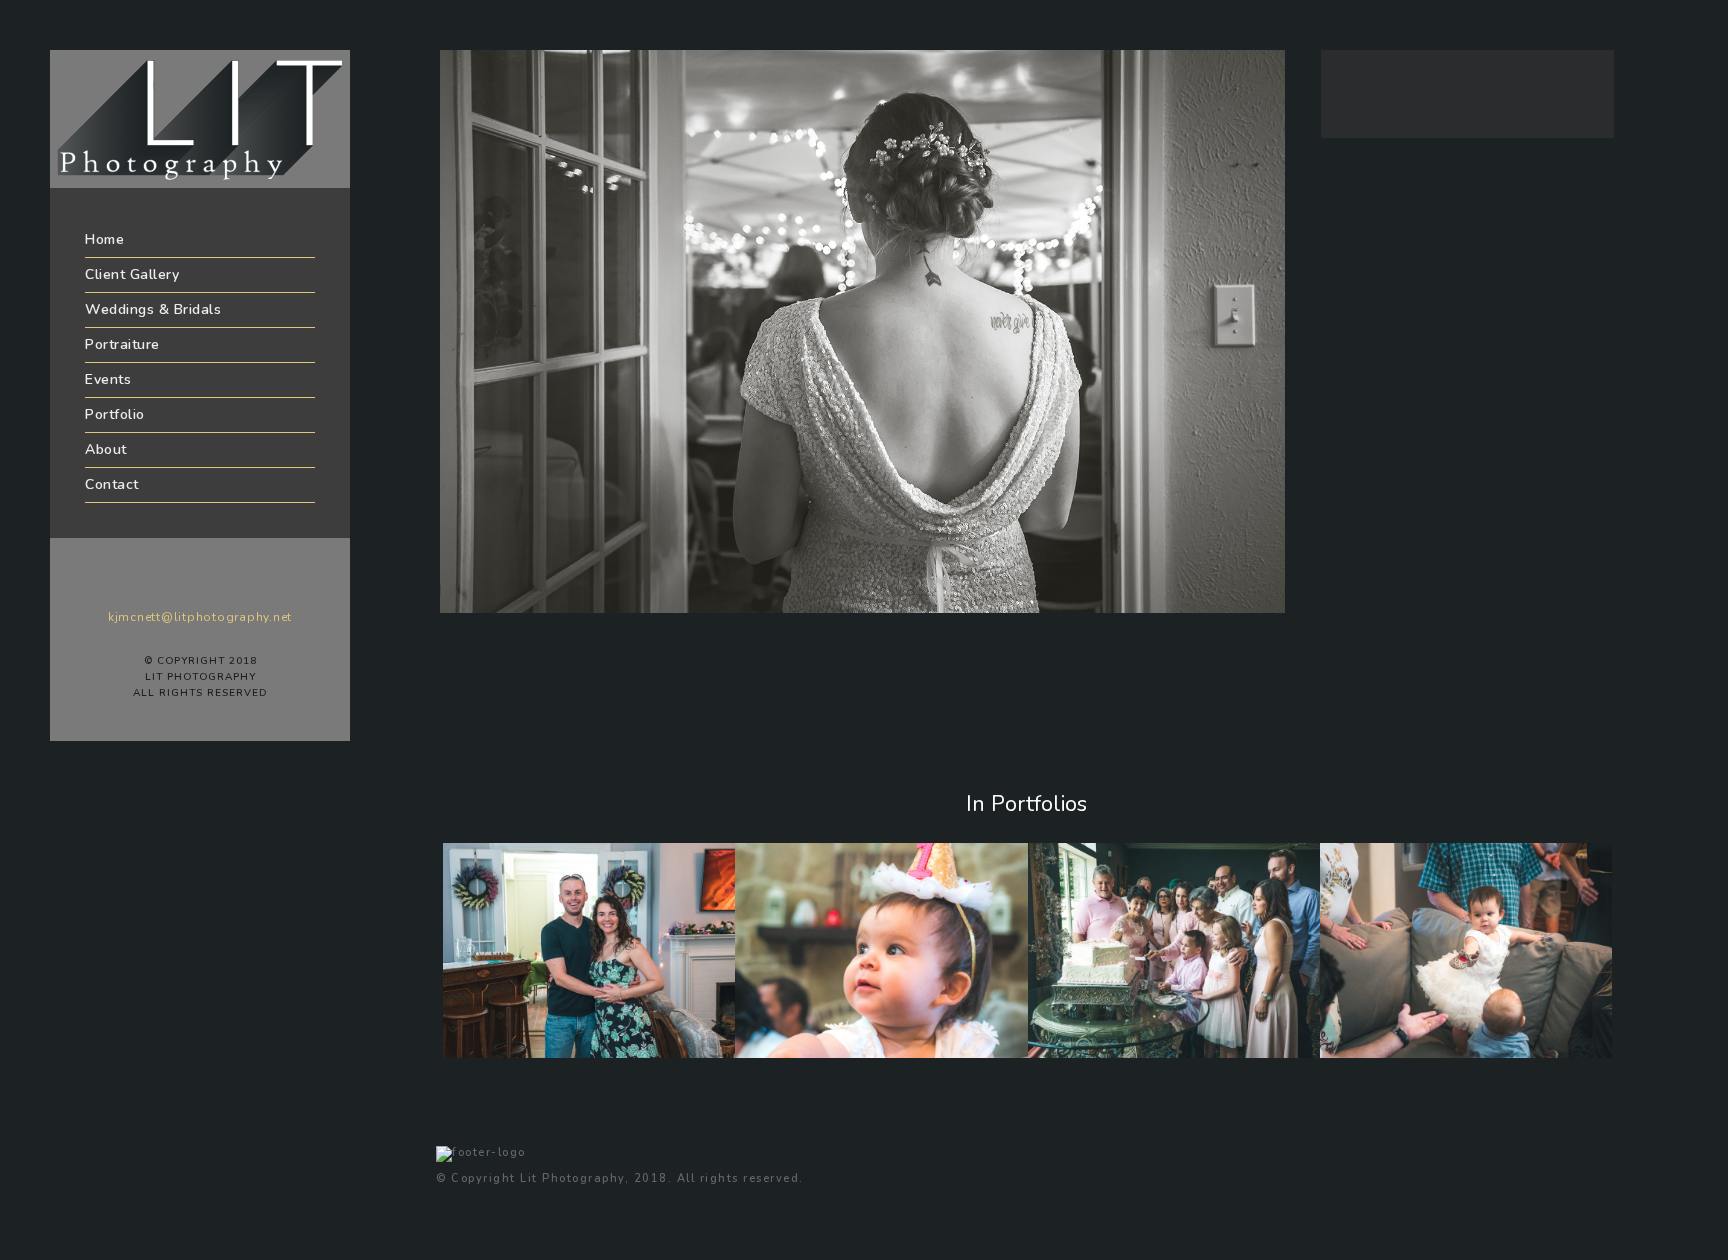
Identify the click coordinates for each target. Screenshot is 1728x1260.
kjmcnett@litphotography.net (200, 617)
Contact (112, 484)
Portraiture (122, 344)
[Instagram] (245, 584)
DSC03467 (1094, 1053)
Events (108, 379)
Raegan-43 (802, 1053)
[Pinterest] (215, 584)
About (106, 449)
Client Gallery (132, 274)
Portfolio (115, 414)
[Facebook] (155, 584)
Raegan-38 (1387, 1053)
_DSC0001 (508, 1053)
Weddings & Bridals (153, 309)
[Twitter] (185, 584)
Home (104, 239)
